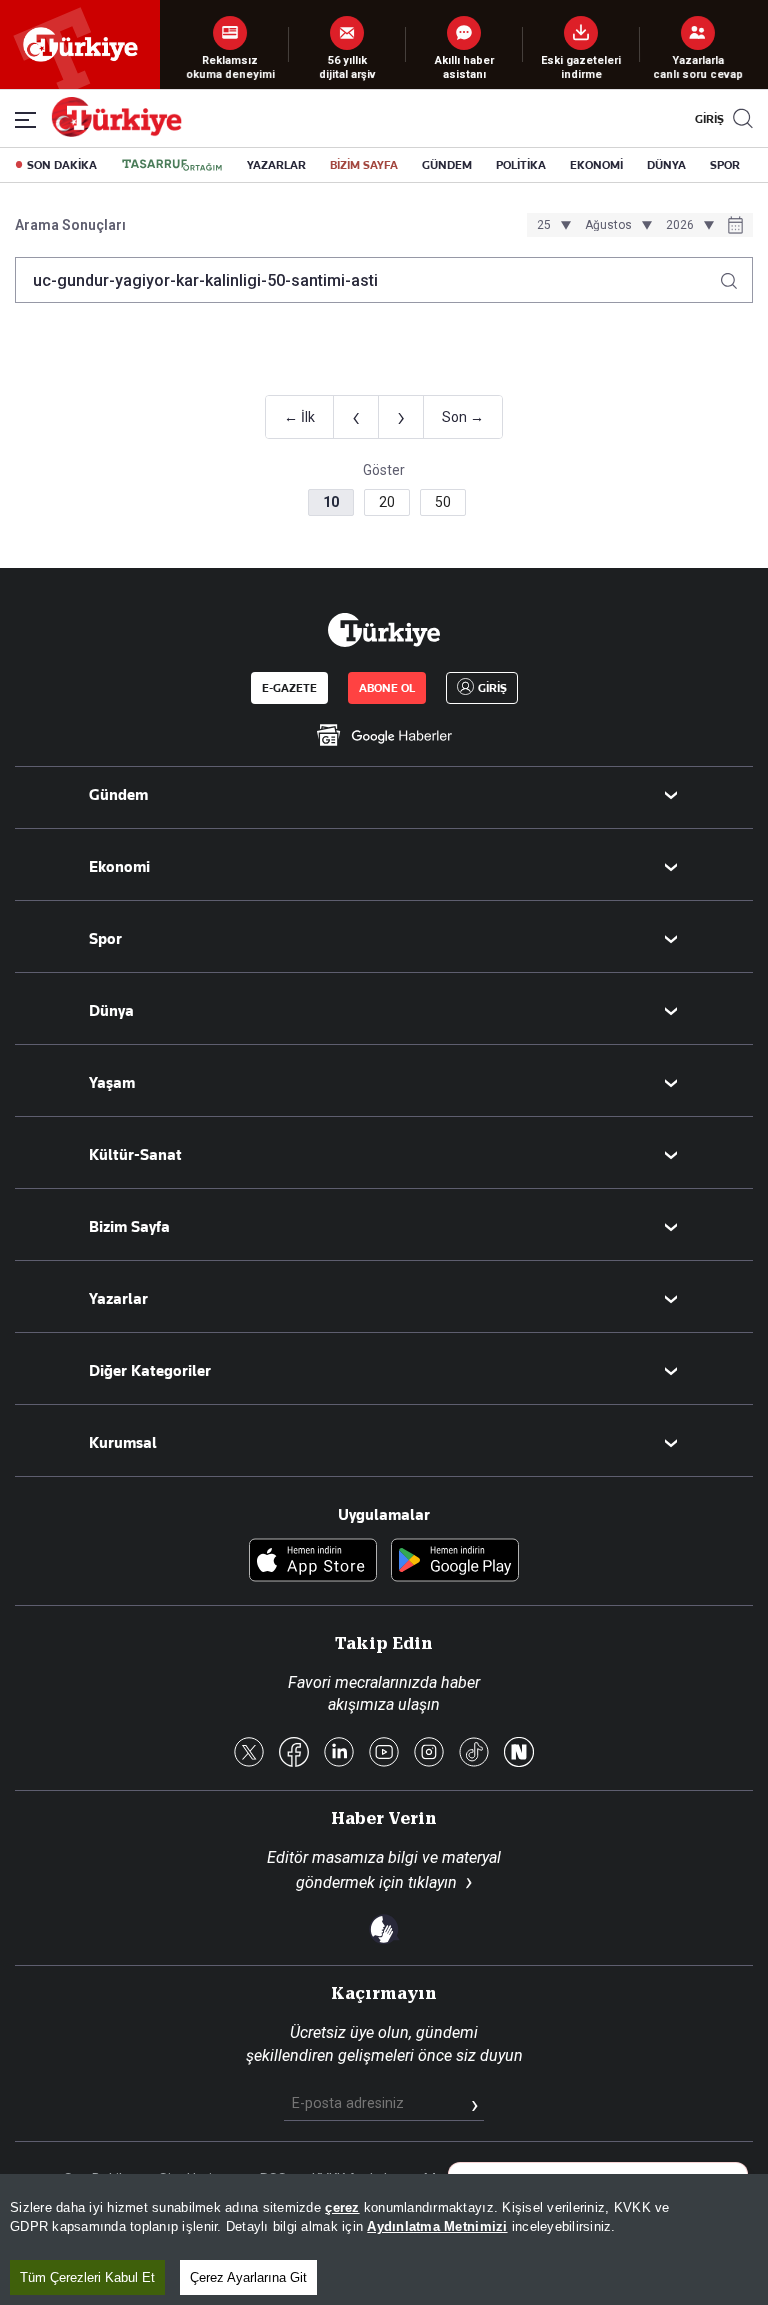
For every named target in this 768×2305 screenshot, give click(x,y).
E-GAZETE (289, 688)
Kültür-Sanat (135, 1155)
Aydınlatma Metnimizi (437, 2226)
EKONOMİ (596, 165)
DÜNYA (666, 165)
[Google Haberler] (384, 735)
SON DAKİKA (62, 165)
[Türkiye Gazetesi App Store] (313, 1561)
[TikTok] (474, 1753)
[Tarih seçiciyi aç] (735, 227)
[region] (384, 2239)
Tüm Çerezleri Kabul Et (87, 2277)
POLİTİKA (521, 165)
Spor (105, 939)
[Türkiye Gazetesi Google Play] (455, 1561)
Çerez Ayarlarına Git (248, 2277)
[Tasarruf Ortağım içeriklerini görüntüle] (172, 165)
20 (387, 502)
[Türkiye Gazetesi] (116, 131)
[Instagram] (429, 1753)
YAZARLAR (276, 165)
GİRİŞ (707, 119)
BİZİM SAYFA (364, 165)
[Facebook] (294, 1753)
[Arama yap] (736, 275)
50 (443, 502)
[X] (249, 1753)
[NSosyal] (519, 1753)
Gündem (118, 795)
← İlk (299, 417)
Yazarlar (118, 1299)
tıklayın (432, 1882)
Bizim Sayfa (129, 1227)
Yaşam (112, 1083)
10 (331, 502)
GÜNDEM (447, 165)
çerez (342, 2207)
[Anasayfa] (384, 630)
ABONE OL (387, 688)
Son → (463, 417)
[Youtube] (384, 1753)
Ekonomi (119, 867)
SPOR (725, 165)
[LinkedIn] (339, 1753)
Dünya (111, 1011)
